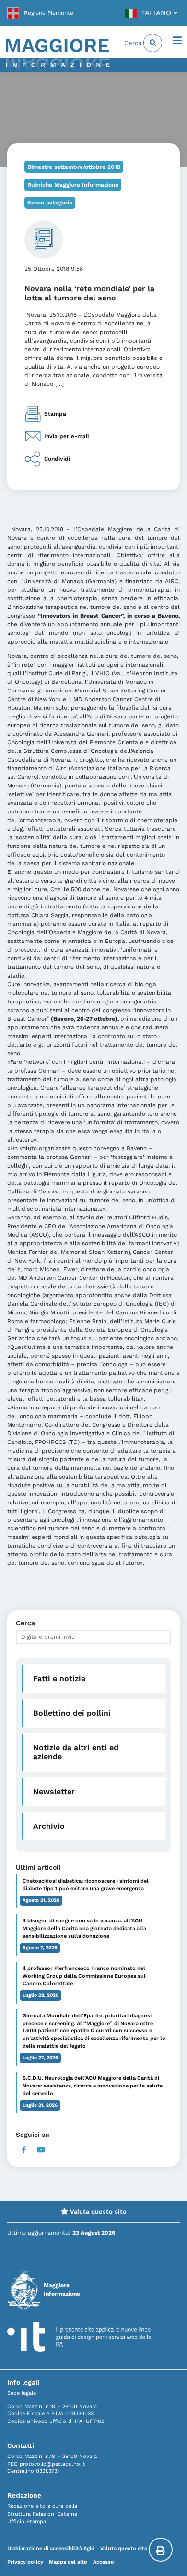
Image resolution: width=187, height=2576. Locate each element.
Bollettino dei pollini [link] (72, 1713)
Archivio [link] (49, 1826)
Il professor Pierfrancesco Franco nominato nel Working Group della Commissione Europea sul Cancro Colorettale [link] (84, 1976)
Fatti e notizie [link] (59, 1678)
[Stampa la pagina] (161, 2550)
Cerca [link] (134, 43)
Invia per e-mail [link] (67, 436)
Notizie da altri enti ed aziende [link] (76, 1752)
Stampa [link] (55, 413)
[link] (40, 13)
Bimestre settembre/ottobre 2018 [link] (74, 167)
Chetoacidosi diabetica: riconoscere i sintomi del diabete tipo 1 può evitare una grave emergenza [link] (86, 1885)
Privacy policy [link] (25, 2562)
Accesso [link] (104, 2562)
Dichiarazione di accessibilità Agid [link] (51, 2548)
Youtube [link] (41, 2150)
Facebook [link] (24, 2150)
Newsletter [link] (54, 1792)
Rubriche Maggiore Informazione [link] (73, 185)
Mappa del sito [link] (68, 2562)
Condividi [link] (57, 458)
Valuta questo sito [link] (97, 2212)
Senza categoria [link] (50, 203)
